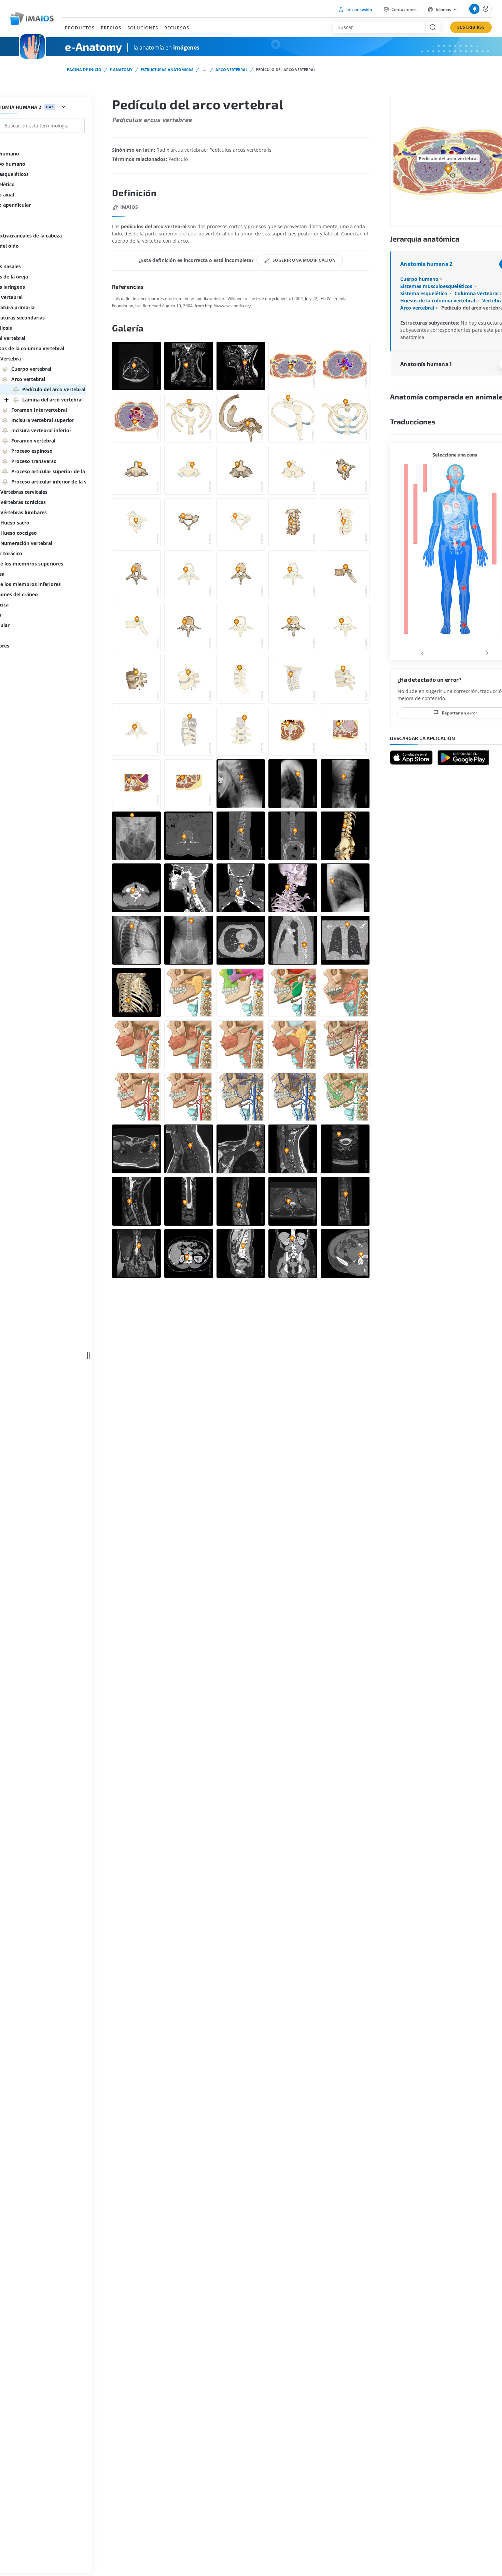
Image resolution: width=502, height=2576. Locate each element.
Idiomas (443, 9)
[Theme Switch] (480, 9)
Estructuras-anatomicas (167, 70)
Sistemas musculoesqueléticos (437, 286)
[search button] (433, 27)
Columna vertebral (477, 293)
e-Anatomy (121, 70)
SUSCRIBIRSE (471, 27)
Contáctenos (403, 9)
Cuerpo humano (420, 279)
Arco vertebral (232, 70)
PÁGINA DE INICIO (84, 70)
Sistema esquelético (424, 293)
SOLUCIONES (143, 28)
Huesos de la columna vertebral (438, 301)
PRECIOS (111, 28)
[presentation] (422, 652)
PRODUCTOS (80, 28)
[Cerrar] (6, 400)
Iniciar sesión (359, 9)
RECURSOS (177, 28)
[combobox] (379, 27)
